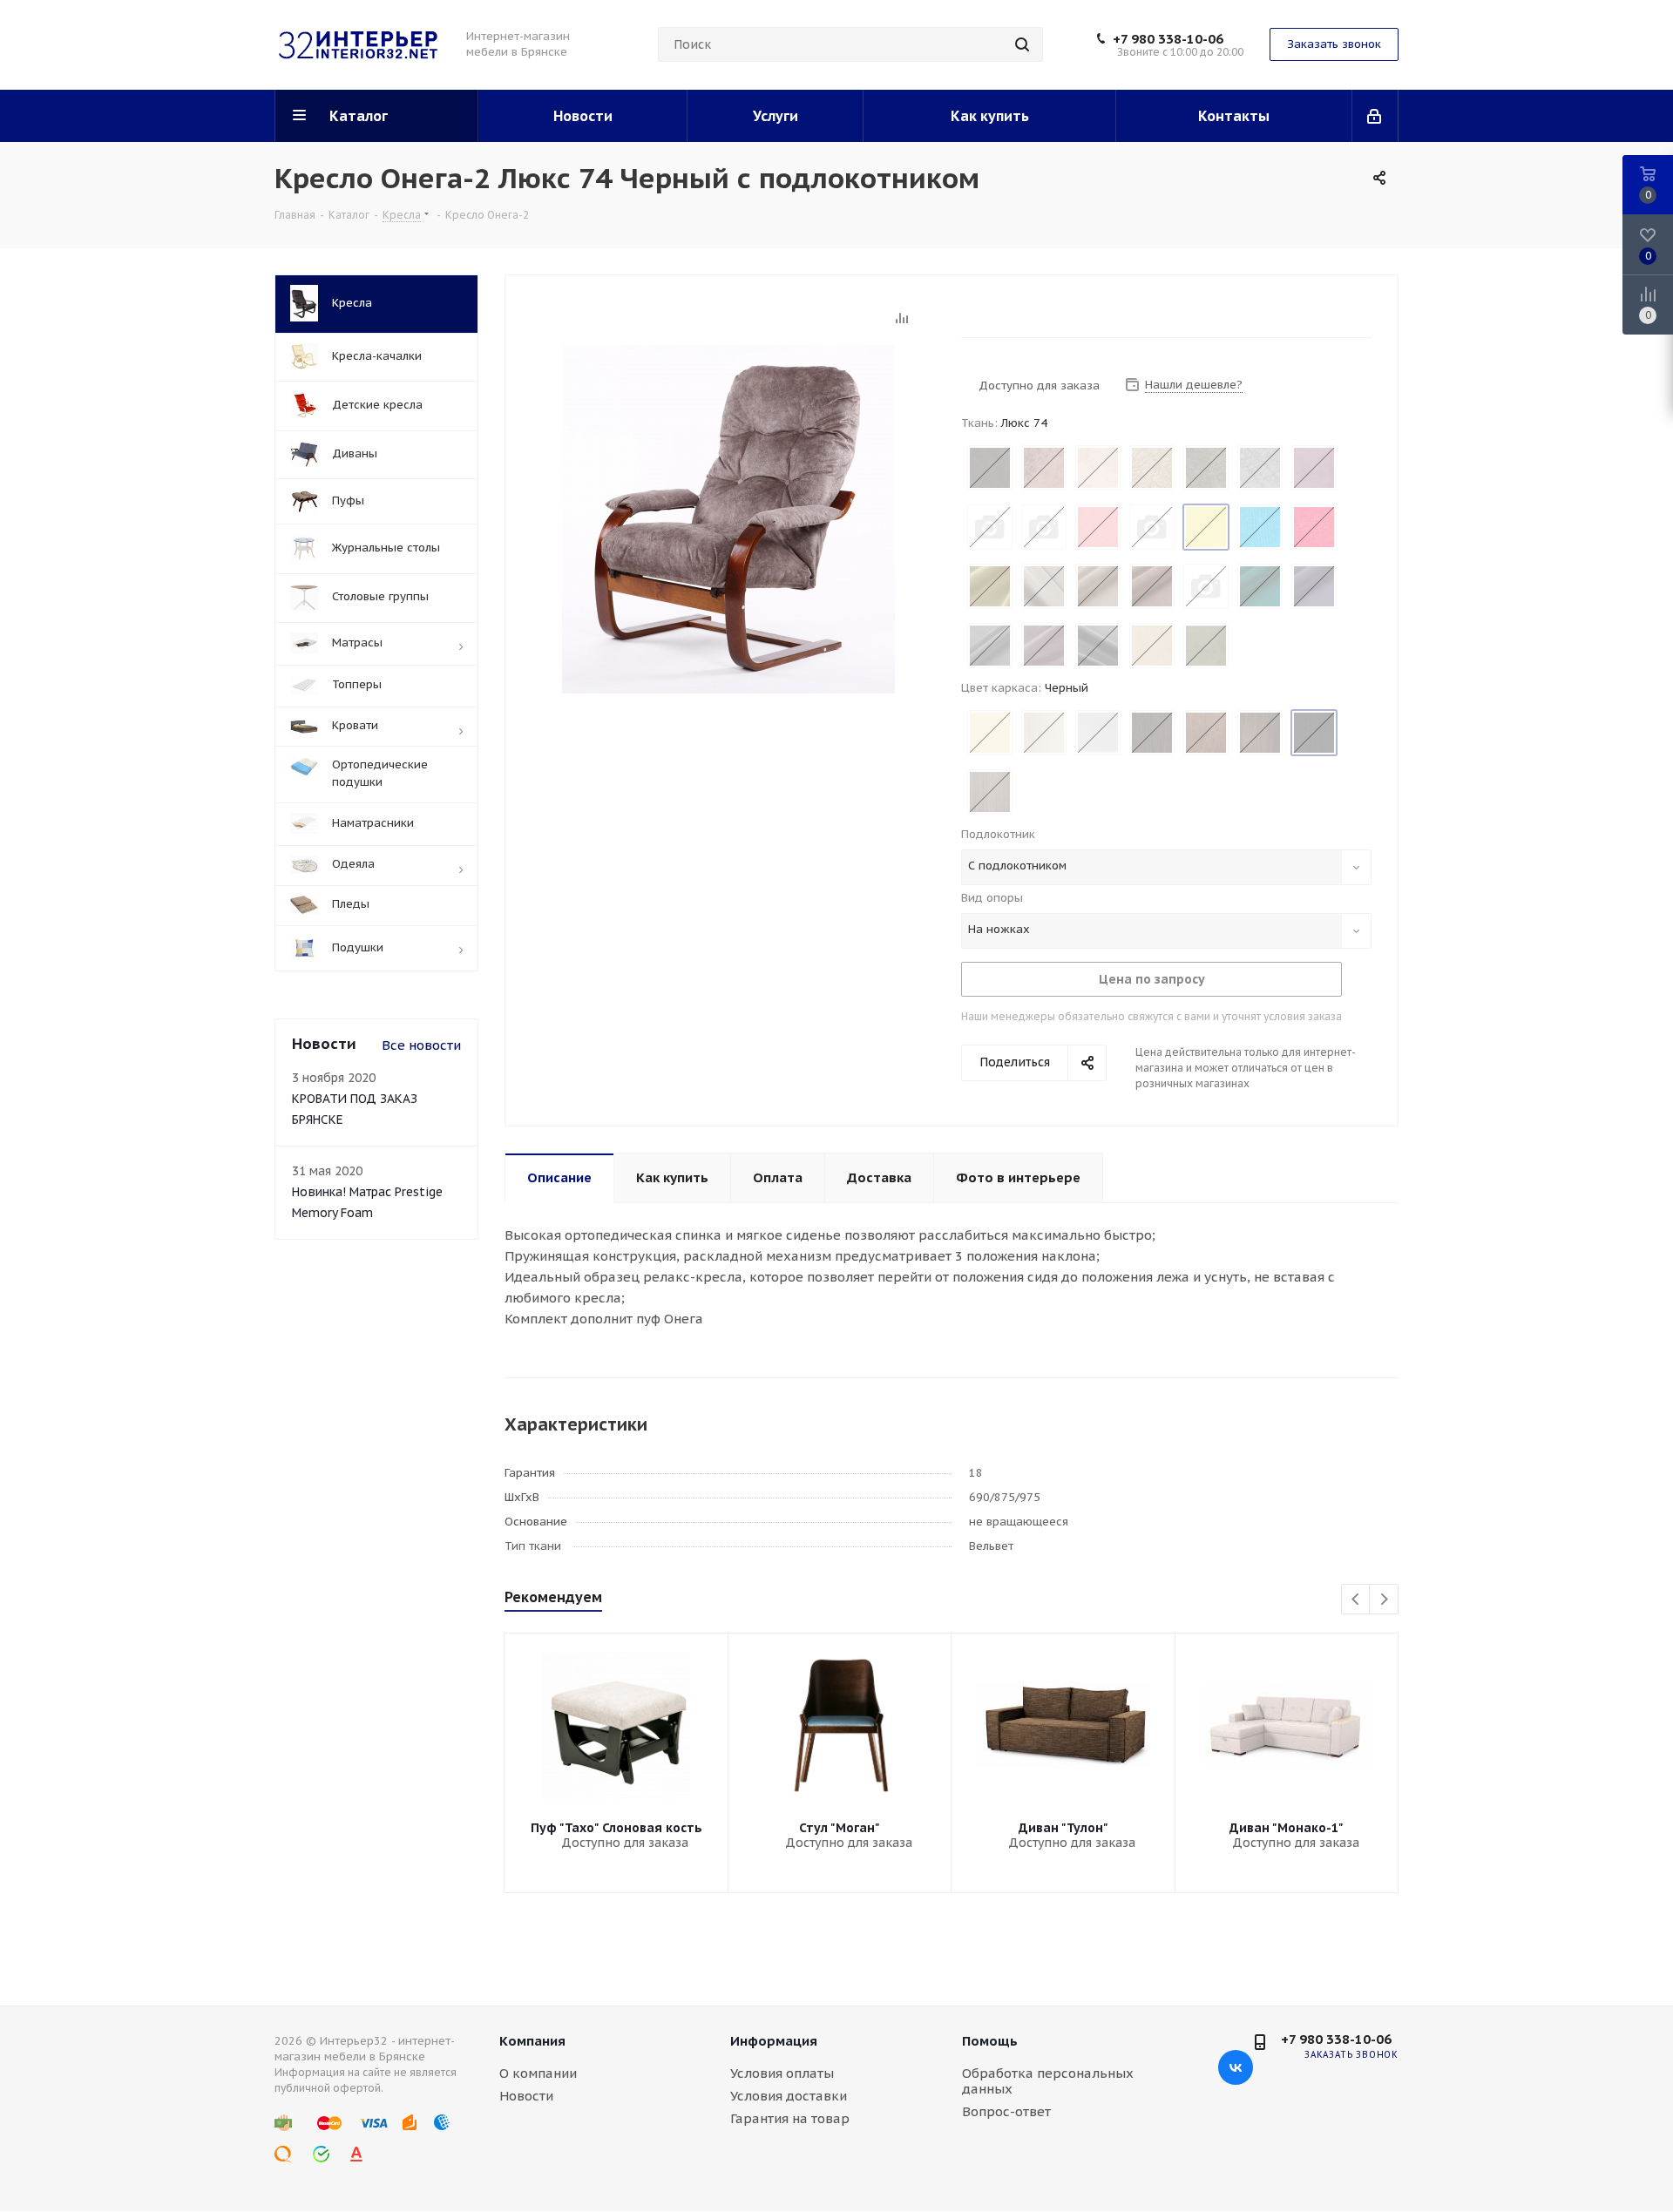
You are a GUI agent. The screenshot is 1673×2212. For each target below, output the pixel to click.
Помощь (990, 2041)
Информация (774, 2041)
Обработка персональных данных (1048, 2081)
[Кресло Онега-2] (728, 518)
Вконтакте (1236, 2067)
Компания (532, 2041)
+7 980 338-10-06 (1168, 39)
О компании (538, 2073)
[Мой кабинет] (1375, 116)
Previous (1356, 1600)
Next (1384, 1600)
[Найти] (1022, 44)
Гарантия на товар (790, 2118)
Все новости (421, 1045)
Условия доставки (789, 2096)
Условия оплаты (782, 2073)
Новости (526, 2096)
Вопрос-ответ (1006, 2111)
